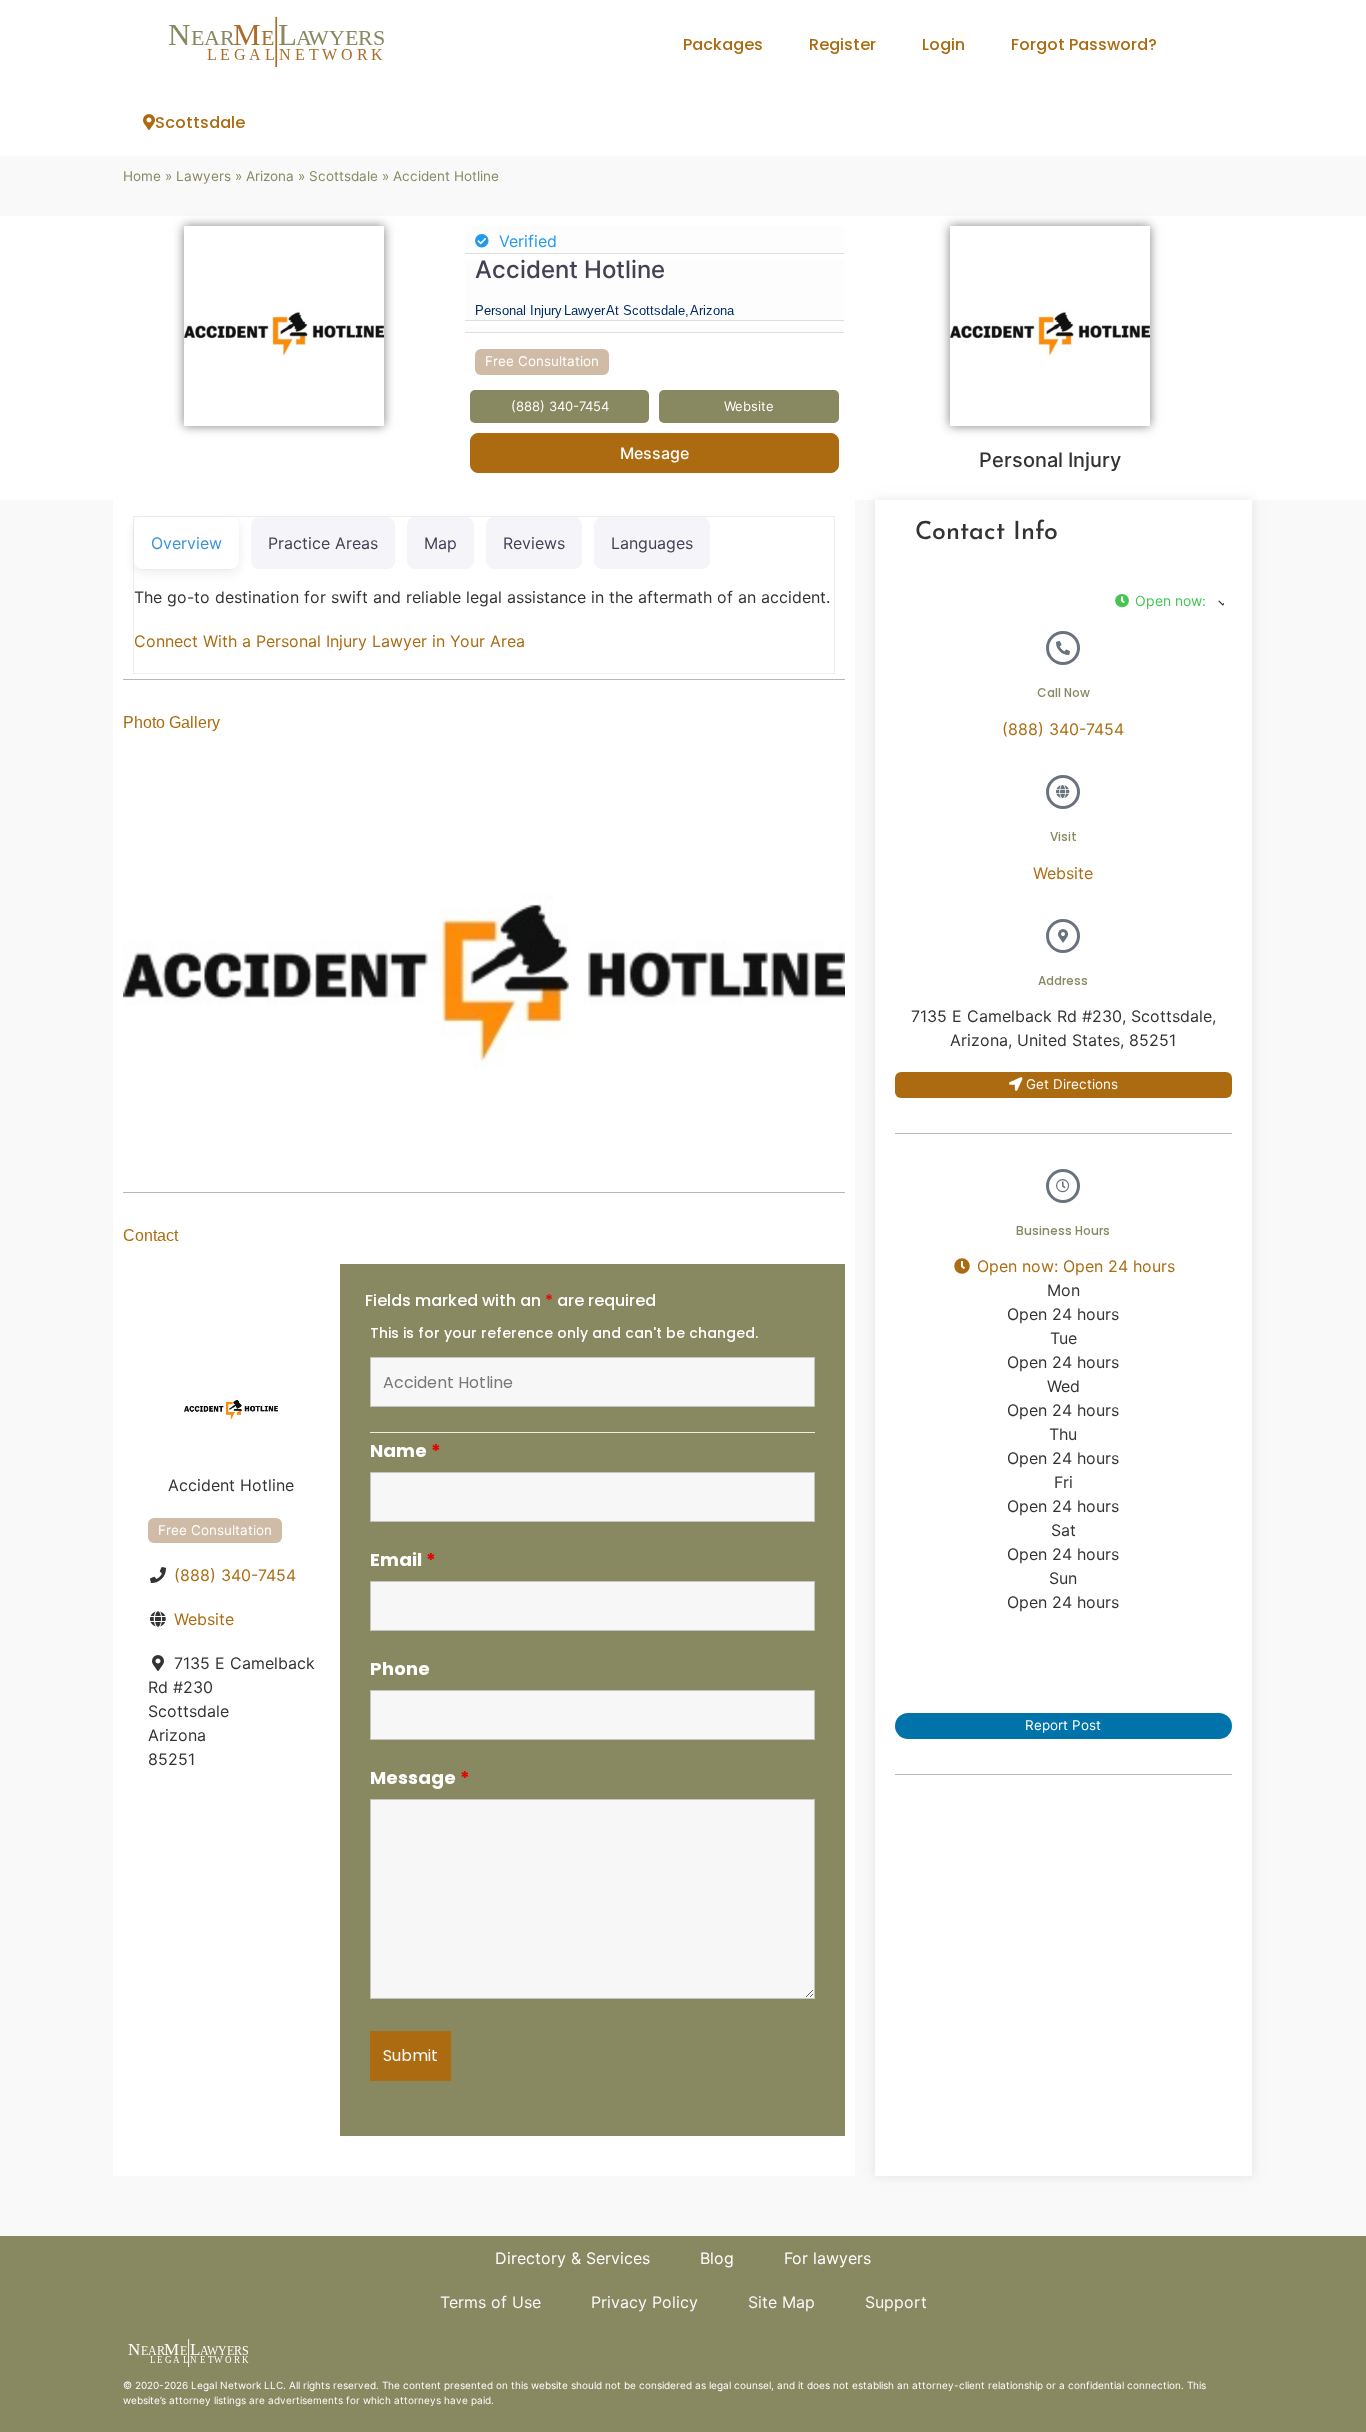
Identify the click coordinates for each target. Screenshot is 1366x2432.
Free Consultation (542, 361)
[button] (1168, 600)
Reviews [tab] (534, 543)
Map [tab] (440, 543)
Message (654, 453)
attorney (190, 2400)
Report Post (1063, 1725)
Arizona (270, 176)
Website (204, 1619)
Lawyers (203, 176)
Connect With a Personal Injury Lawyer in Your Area (329, 641)
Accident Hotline (570, 269)
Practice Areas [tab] (323, 543)
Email (403, 1560)
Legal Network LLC (237, 2385)
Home (142, 176)
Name (405, 1451)
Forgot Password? (1084, 44)
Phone (400, 1669)
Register (842, 44)
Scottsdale (200, 122)
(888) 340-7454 (235, 1575)
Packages (723, 44)
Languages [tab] (652, 543)
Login (943, 44)
